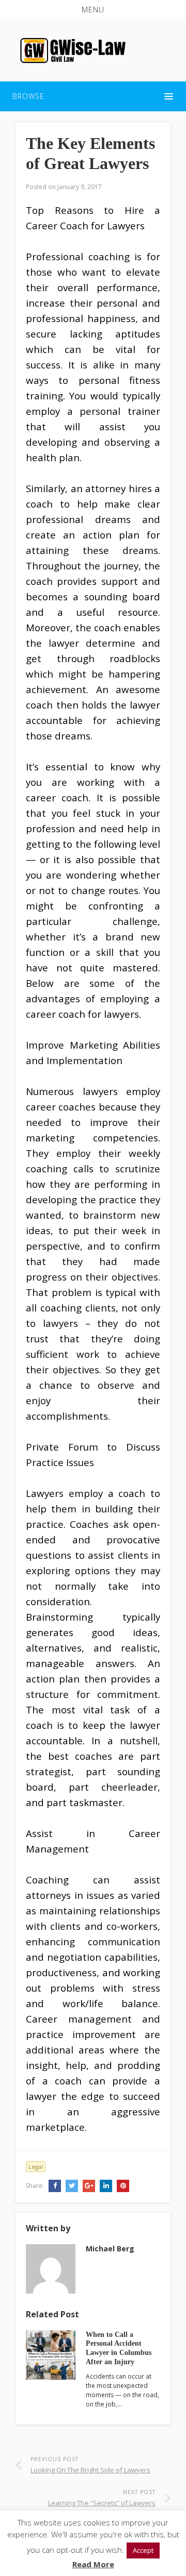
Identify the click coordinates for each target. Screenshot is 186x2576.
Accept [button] (143, 2550)
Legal (36, 2167)
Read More (93, 2564)
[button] (93, 10)
